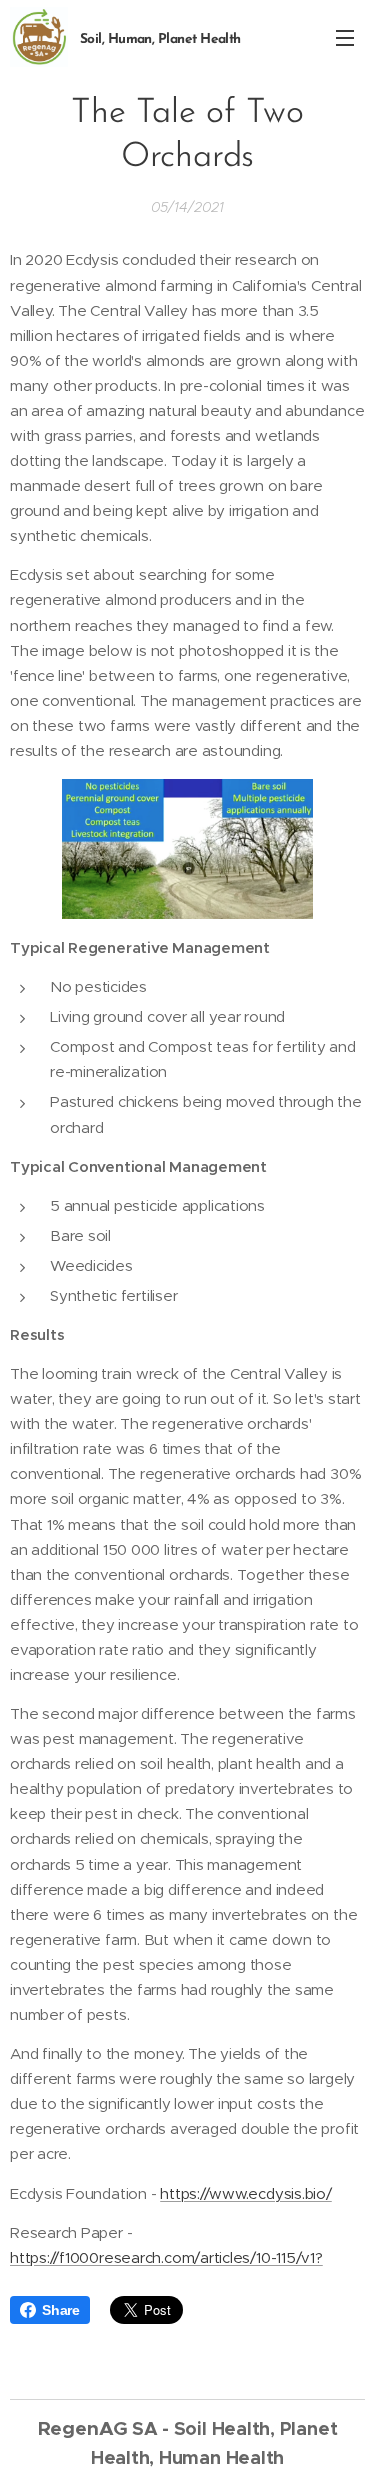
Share (61, 2310)
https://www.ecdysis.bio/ (246, 2193)
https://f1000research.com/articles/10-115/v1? (166, 2257)
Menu (345, 37)
